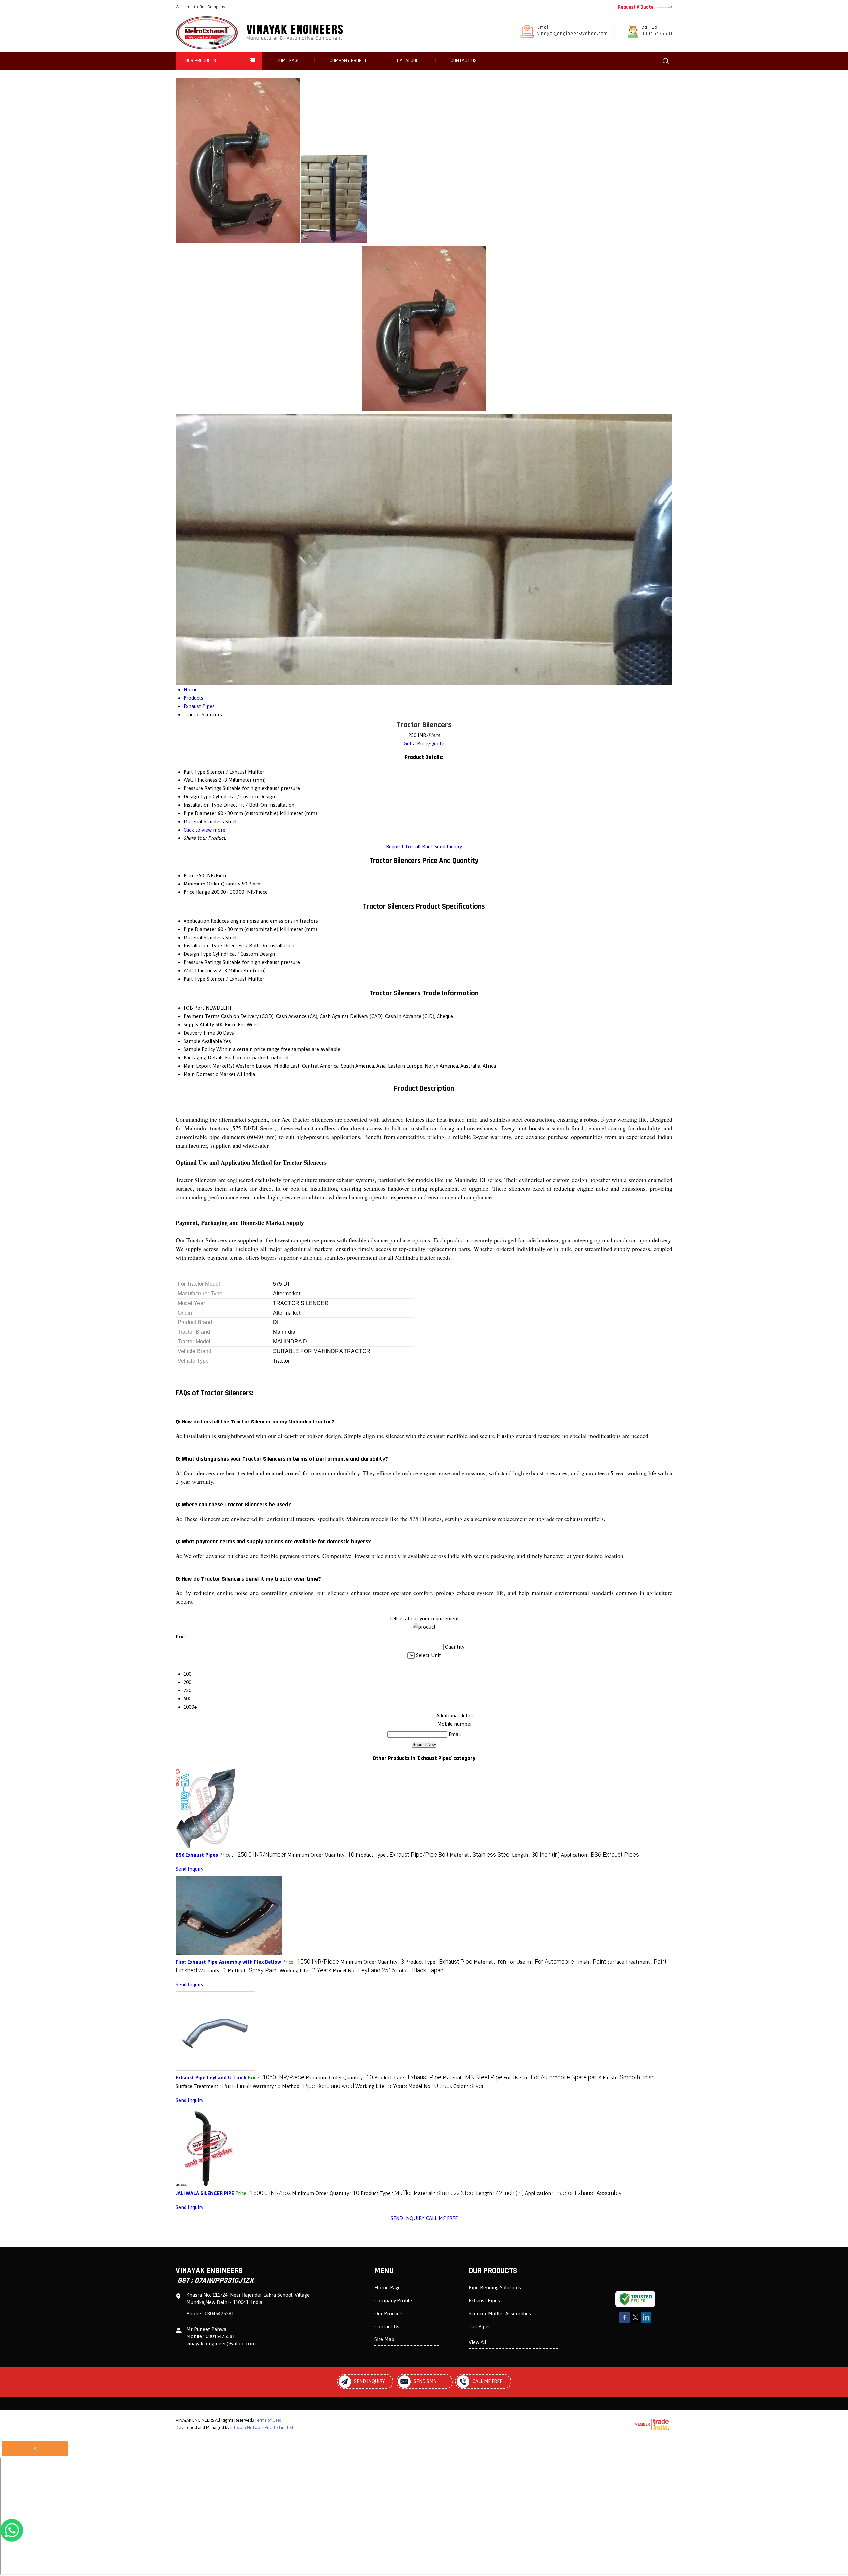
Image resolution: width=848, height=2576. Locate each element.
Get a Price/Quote (424, 744)
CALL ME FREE (442, 2218)
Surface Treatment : (213, 2086)
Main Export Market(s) (209, 1066)
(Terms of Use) (267, 2420)
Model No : (364, 1971)
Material (193, 937)
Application (196, 921)
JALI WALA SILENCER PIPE (205, 2193)
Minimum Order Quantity (212, 884)
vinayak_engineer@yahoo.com (572, 34)
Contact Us (464, 60)
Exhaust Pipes (484, 2301)
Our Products (201, 60)
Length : (536, 1855)
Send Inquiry (448, 847)
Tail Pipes (480, 2326)
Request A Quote (636, 7)
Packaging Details (204, 1058)
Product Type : (402, 1855)
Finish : (591, 1962)
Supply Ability (199, 1024)
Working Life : (305, 1971)
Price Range (197, 892)
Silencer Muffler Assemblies (500, 2313)
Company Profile (348, 60)
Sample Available (203, 1041)
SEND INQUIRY (408, 2218)
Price (189, 875)
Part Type (194, 979)
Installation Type (203, 946)
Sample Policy (199, 1049)
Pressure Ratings (202, 962)
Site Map (384, 2339)
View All (477, 2342)
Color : (420, 1971)
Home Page (288, 60)
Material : (480, 1855)
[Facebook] (625, 2321)
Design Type (197, 954)
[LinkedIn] (646, 2321)
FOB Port (194, 1008)
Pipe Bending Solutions (495, 2288)
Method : (253, 1971)
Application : (600, 1855)
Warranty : (212, 1971)
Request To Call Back (409, 847)
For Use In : (541, 1962)
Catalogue (409, 60)
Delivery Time (199, 1033)
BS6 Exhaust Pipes (197, 1855)
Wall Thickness (200, 970)
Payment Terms (202, 1016)
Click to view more (204, 830)
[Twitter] (635, 2321)
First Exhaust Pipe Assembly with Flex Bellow (228, 1962)
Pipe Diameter (200, 929)
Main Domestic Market (210, 1074)
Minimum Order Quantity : (321, 1855)
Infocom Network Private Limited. (262, 2427)
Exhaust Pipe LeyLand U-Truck (211, 2078)
